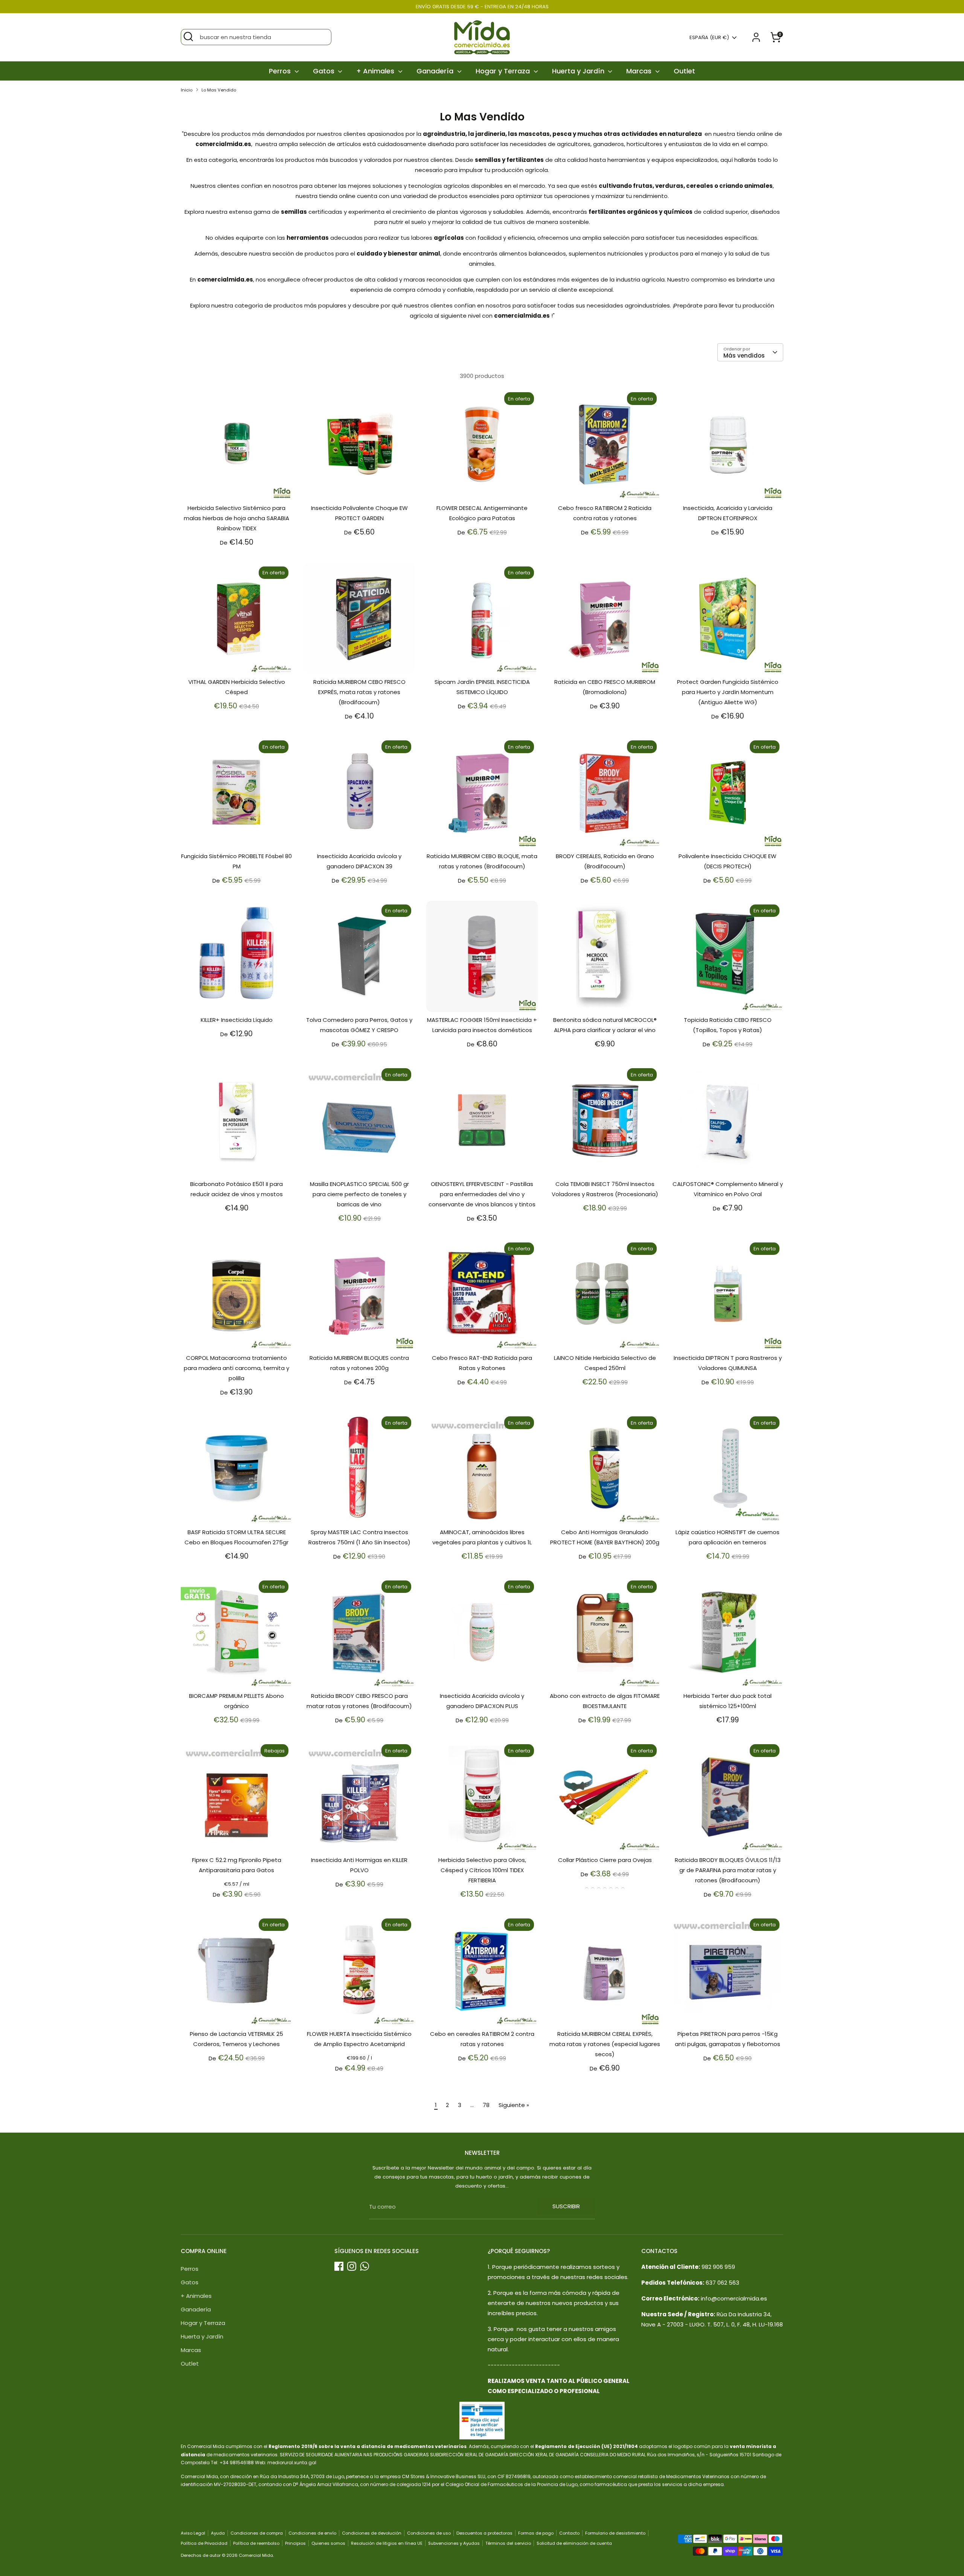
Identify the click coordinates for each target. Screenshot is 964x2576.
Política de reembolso (256, 2543)
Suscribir (566, 2206)
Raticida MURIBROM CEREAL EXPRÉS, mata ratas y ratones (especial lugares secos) (605, 2044)
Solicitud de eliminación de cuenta (574, 2543)
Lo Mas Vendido (219, 90)
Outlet (684, 71)
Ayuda (218, 2533)
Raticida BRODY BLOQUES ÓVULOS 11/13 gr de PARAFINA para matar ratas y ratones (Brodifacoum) (728, 1870)
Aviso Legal (193, 2533)
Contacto (569, 2533)
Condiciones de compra (257, 2533)
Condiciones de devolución (372, 2533)
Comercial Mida (256, 2555)
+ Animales (376, 71)
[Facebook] (339, 2266)
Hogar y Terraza (504, 71)
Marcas (640, 71)
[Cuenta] (756, 37)
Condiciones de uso (429, 2533)
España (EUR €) (709, 38)
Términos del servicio (508, 2543)
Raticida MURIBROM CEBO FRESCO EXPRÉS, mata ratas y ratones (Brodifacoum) (359, 692)
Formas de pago (536, 2533)
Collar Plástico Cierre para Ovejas (605, 1860)
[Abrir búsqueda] (188, 37)
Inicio (187, 90)
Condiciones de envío (312, 2533)
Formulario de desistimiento (615, 2533)
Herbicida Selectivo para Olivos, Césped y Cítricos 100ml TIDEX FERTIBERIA (482, 1870)
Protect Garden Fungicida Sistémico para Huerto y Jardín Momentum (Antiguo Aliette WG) (728, 692)
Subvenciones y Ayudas (454, 2543)
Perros (281, 71)
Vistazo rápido (237, 488)
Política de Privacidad (204, 2543)
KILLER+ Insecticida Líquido (237, 1020)
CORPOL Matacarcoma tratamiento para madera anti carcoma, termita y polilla (236, 1368)
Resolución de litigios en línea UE (387, 2543)
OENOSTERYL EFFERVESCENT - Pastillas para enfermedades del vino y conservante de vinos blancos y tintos (482, 1194)
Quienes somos (328, 2543)
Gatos (325, 71)
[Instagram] (352, 2266)
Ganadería (436, 71)
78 (486, 2105)
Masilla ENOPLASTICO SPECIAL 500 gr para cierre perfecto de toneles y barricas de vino (359, 1194)
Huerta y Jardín (579, 71)
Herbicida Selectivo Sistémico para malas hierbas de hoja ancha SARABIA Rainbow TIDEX (236, 518)
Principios (295, 2543)
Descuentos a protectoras (484, 2533)
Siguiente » (514, 2105)
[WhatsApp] (365, 2266)
